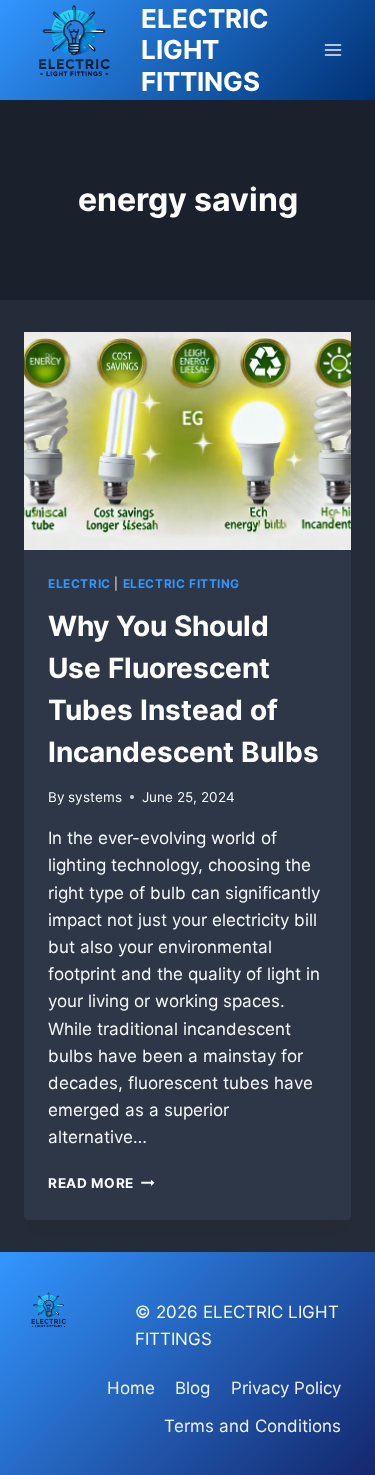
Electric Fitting (182, 583)
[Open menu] (332, 49)
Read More (101, 1183)
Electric (79, 583)
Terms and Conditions (252, 1426)
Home (131, 1388)
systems (95, 797)
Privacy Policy (286, 1388)
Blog (192, 1388)
